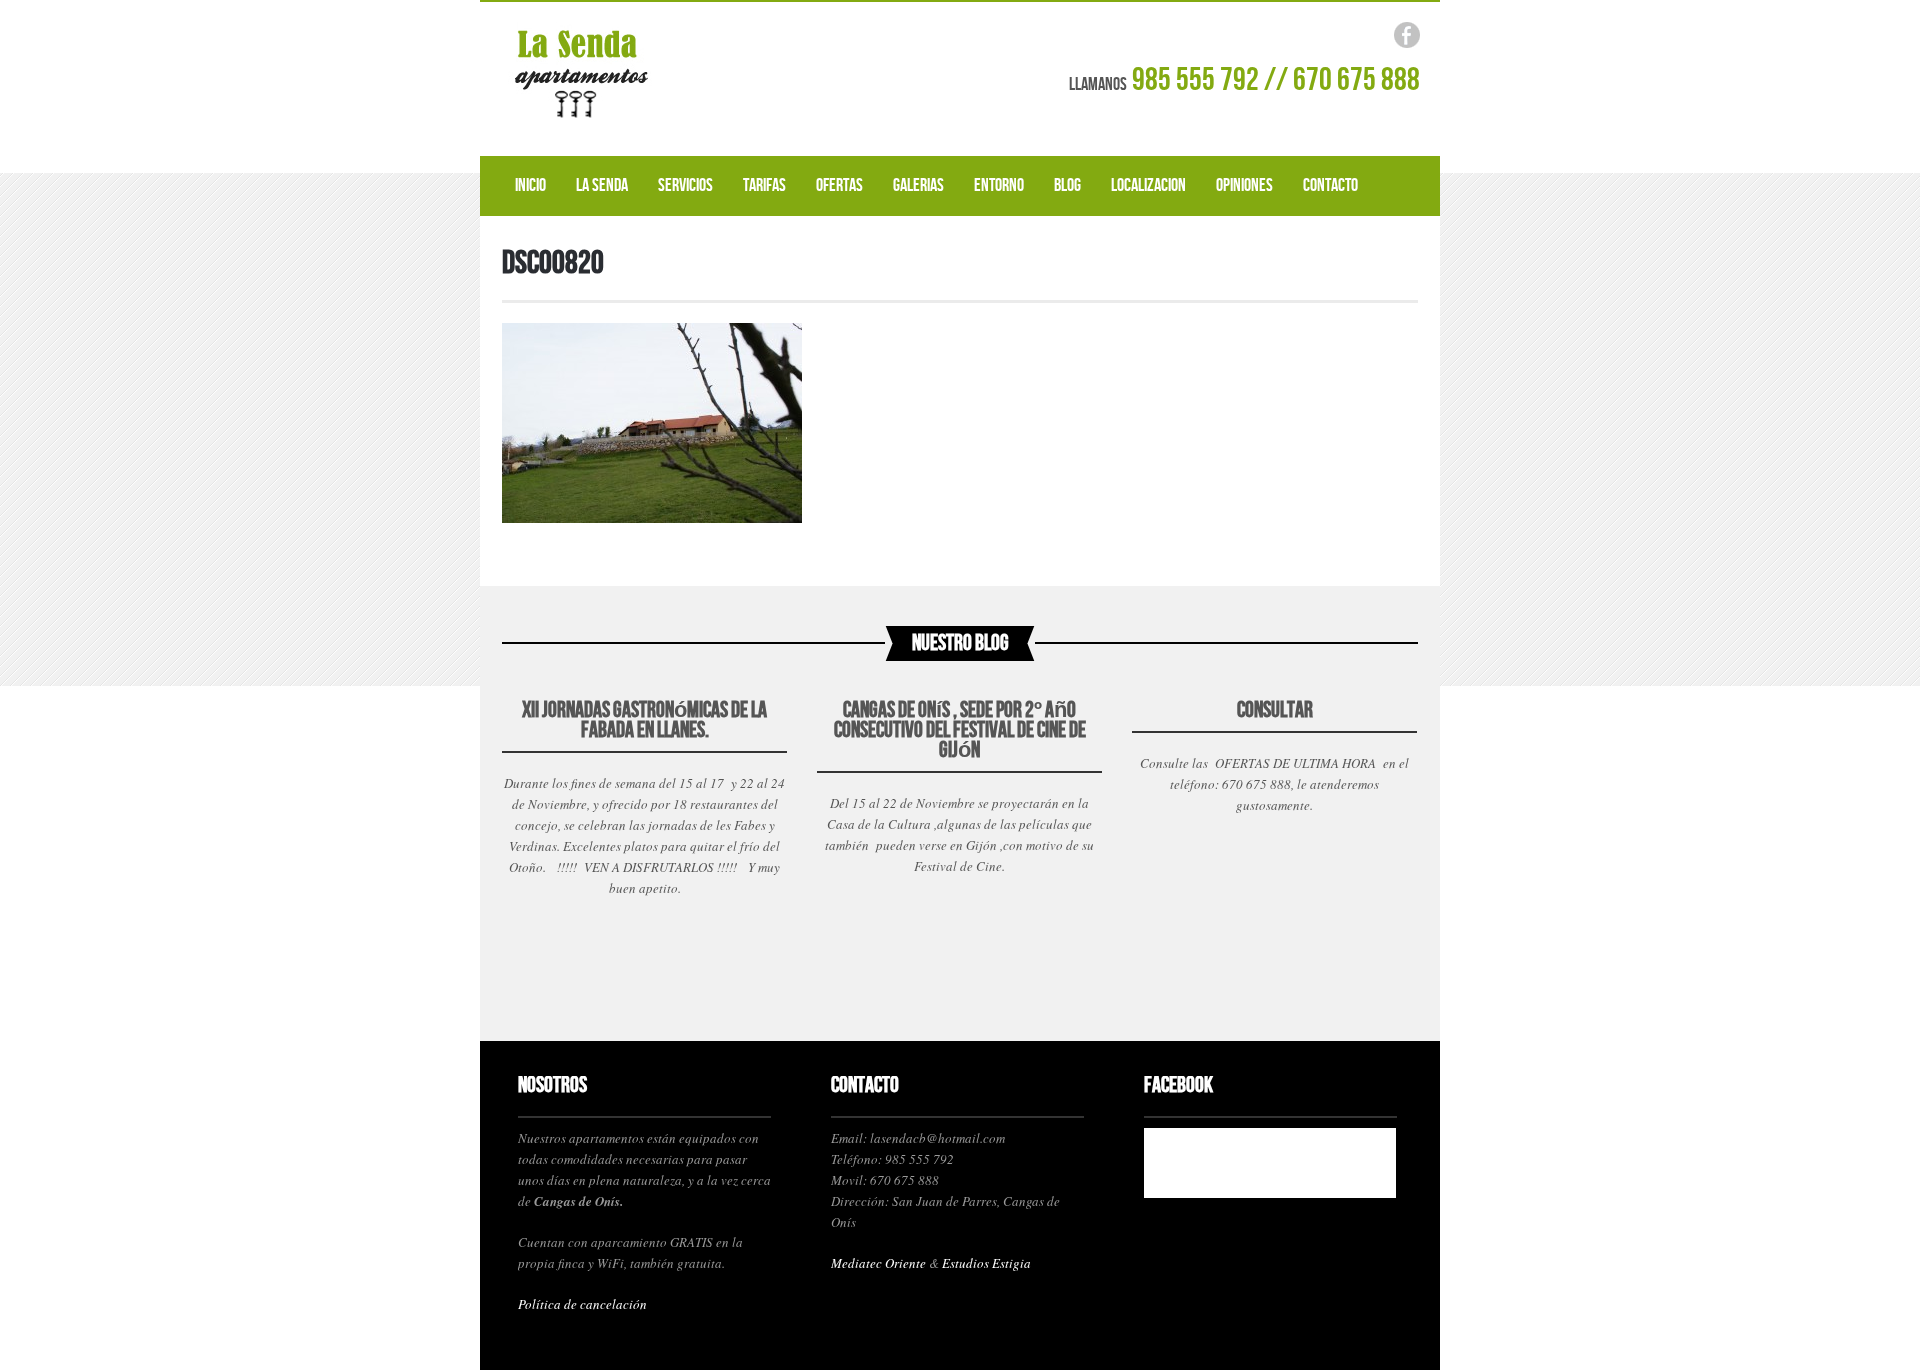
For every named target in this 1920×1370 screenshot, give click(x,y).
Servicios (685, 185)
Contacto (1330, 185)
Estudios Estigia (986, 1263)
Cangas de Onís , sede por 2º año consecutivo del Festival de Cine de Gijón (960, 730)
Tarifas (764, 185)
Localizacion (1148, 185)
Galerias (918, 185)
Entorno (999, 185)
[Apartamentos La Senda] (650, 75)
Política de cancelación (582, 1304)
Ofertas (839, 185)
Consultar (1275, 710)
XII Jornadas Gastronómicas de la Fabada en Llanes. (644, 720)
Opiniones (1244, 185)
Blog (1067, 185)
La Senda (602, 185)
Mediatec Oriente (878, 1263)
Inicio (530, 185)
